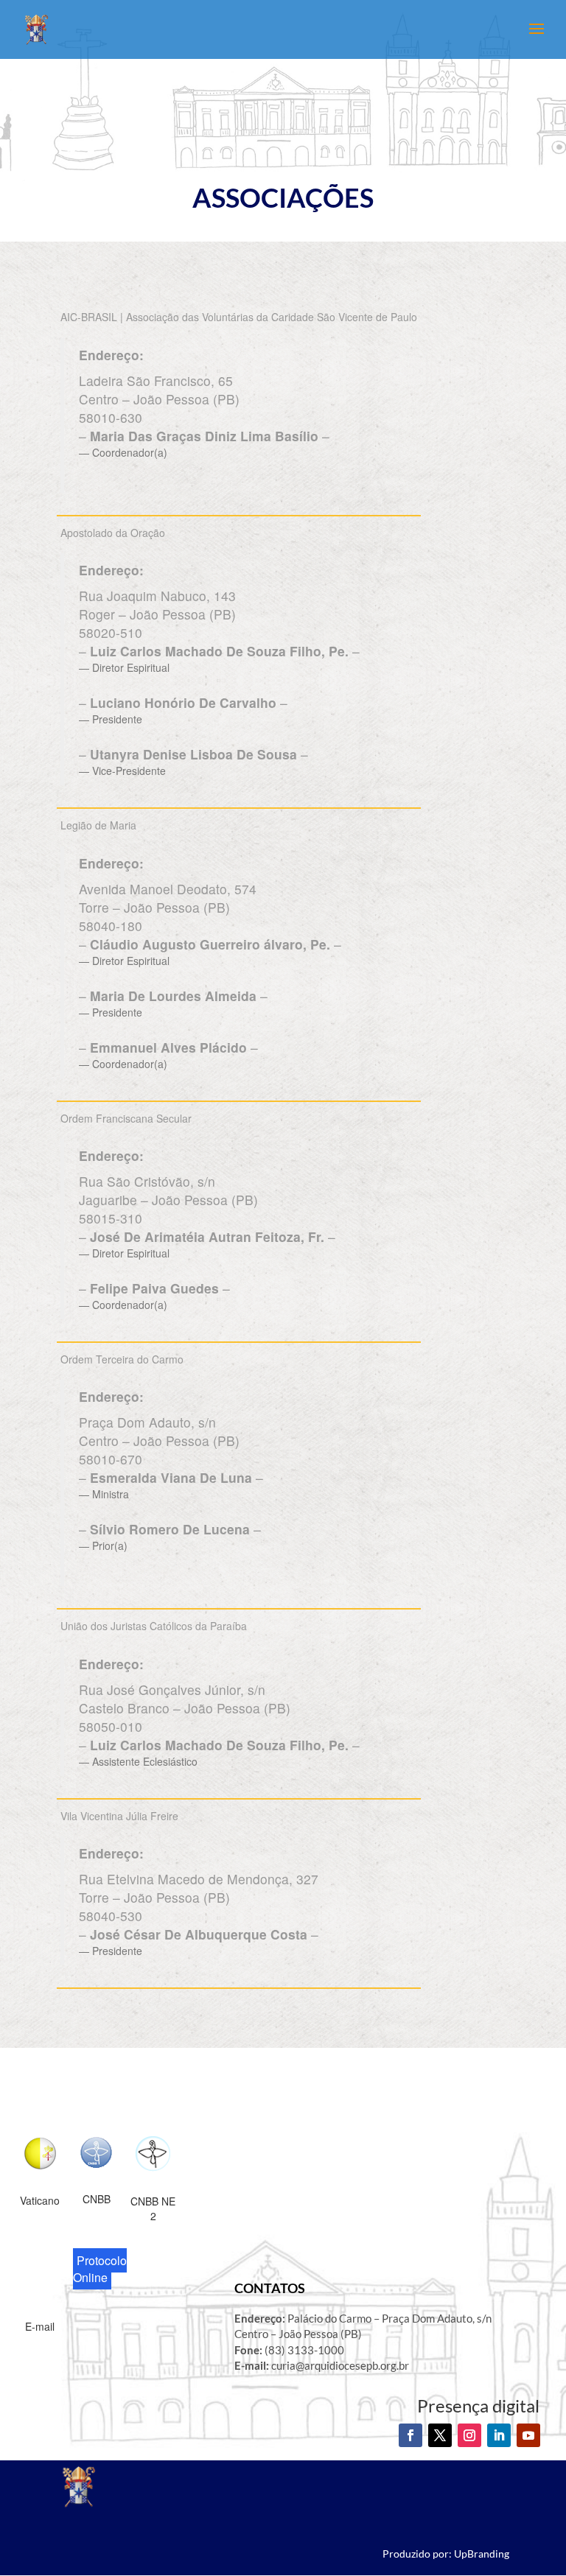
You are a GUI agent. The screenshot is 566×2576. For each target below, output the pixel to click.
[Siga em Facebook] (410, 2435)
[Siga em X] (440, 2435)
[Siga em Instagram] (469, 2435)
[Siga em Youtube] (528, 2435)
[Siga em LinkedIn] (499, 2435)
